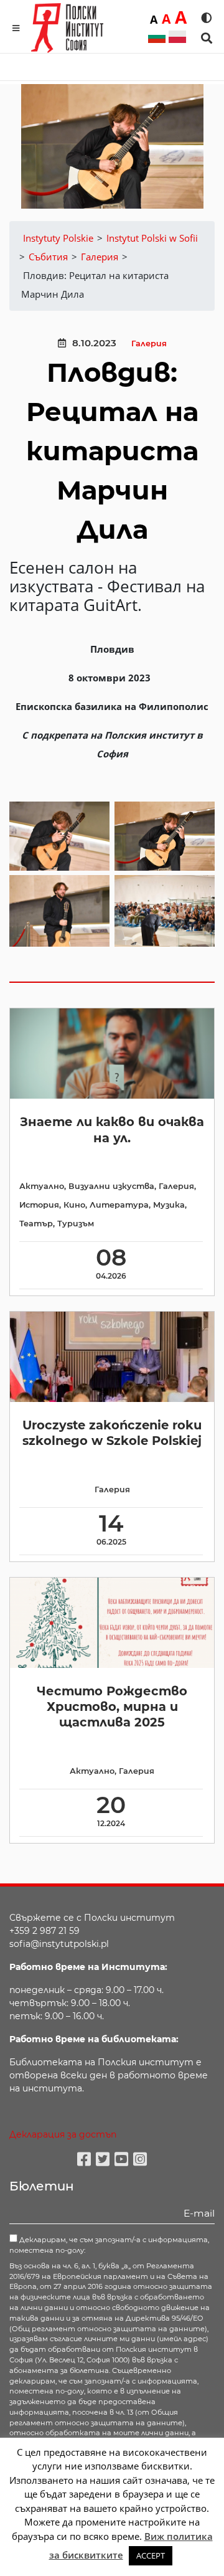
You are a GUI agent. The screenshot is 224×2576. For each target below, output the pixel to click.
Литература (119, 1205)
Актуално (42, 1186)
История (39, 1205)
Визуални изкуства (111, 1186)
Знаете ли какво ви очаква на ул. (112, 1129)
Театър (36, 1224)
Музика (169, 1205)
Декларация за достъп (63, 2134)
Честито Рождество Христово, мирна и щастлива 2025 (112, 1707)
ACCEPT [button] (151, 2555)
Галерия (149, 343)
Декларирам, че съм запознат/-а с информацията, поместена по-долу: (109, 2245)
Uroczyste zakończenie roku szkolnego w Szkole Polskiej (112, 1433)
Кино (74, 1205)
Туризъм (76, 1224)
